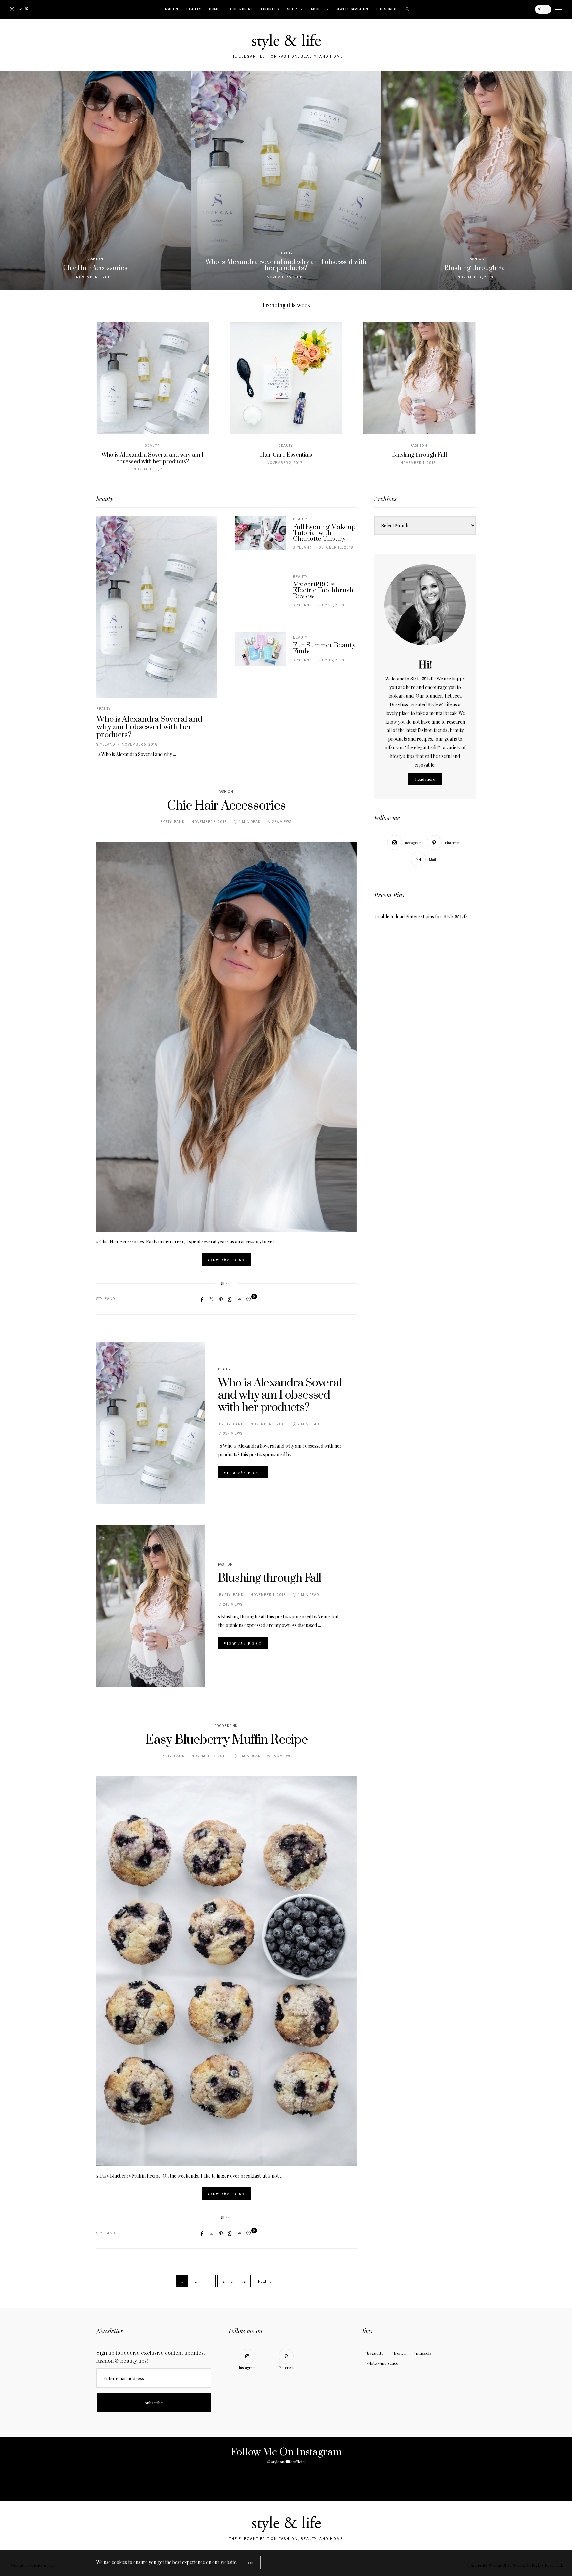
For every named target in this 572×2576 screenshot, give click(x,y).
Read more (425, 779)
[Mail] (20, 9)
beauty (194, 9)
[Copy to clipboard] (239, 1299)
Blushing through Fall (419, 455)
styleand (106, 745)
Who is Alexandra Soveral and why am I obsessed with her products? (152, 458)
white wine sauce (383, 2363)
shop (292, 9)
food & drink (240, 9)
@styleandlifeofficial (286, 2462)
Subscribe (387, 9)
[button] (10, 181)
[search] (408, 9)
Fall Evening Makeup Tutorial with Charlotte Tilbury (324, 533)
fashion (170, 9)
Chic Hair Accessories (226, 806)
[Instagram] (12, 9)
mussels (424, 2353)
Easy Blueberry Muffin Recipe (226, 1740)
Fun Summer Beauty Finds (324, 649)
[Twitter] (211, 1299)
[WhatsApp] (230, 1299)
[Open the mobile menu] (558, 9)
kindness (270, 9)
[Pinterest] (27, 9)
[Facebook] (202, 1299)
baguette (375, 2353)
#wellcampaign (353, 9)
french (400, 2353)
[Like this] (249, 1299)
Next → (265, 2281)
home (214, 9)
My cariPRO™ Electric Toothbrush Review (323, 591)
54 (244, 2281)
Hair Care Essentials (286, 455)
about (317, 9)
